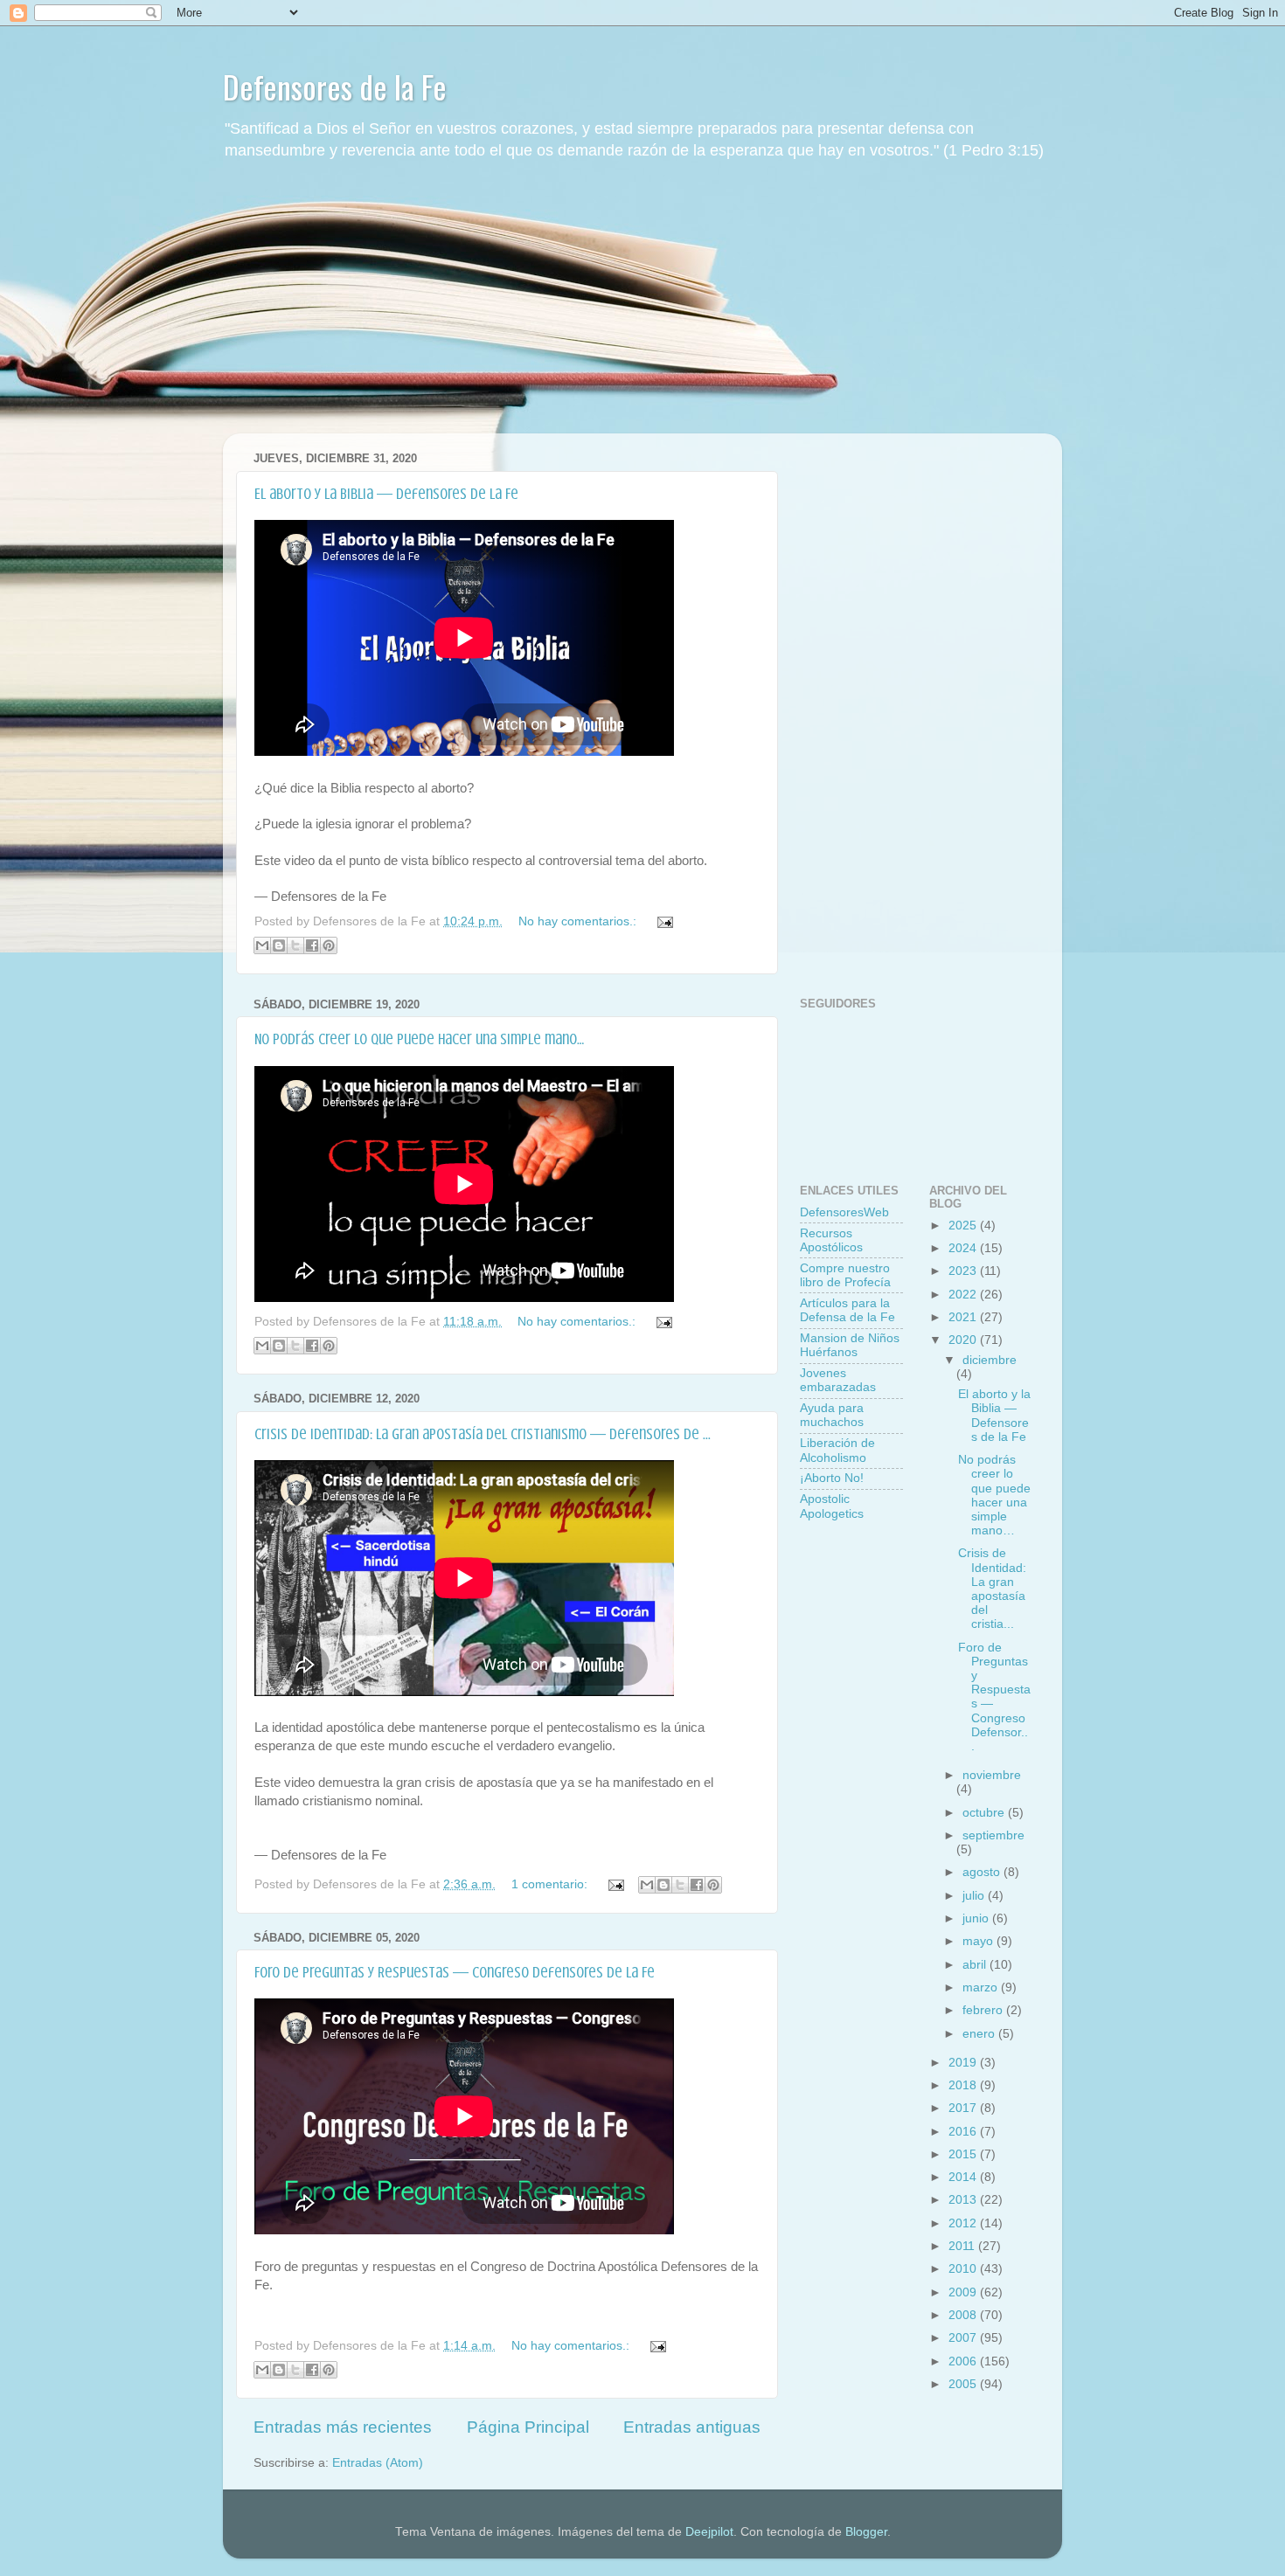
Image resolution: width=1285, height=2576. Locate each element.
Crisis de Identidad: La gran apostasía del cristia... (992, 1589)
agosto (983, 1872)
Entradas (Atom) (378, 2463)
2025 (964, 1226)
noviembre (992, 1775)
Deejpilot (709, 2532)
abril (976, 1965)
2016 (964, 2132)
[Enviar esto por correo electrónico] (262, 945)
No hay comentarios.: (579, 921)
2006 (964, 2361)
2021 (964, 1317)
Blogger (866, 2532)
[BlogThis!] (279, 945)
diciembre (990, 1360)
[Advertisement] (642, 311)
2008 (964, 2315)
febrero (984, 2010)
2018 (964, 2085)
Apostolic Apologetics (832, 1506)
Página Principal (528, 2427)
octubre (985, 1813)
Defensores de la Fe (335, 86)
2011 (963, 2246)
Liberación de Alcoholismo (837, 1450)
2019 (964, 2063)
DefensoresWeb (844, 1212)
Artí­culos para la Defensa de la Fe (847, 1310)
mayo (979, 1941)
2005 (964, 2384)
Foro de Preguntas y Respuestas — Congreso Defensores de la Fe (455, 1972)
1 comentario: (551, 1884)
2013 (964, 2200)
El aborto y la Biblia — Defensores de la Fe (386, 494)
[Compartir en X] (295, 945)
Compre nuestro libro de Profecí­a (845, 1275)
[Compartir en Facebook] (312, 945)
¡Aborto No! (832, 1478)
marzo (982, 1987)
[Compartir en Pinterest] (329, 945)
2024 (964, 1248)
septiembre (993, 1835)
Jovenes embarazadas (838, 1380)
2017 (964, 2108)
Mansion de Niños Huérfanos (850, 1345)
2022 (964, 1295)
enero (980, 2034)
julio (975, 1896)
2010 (964, 2269)
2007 (964, 2338)
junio (977, 1918)
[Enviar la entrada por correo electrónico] (662, 921)
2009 (964, 2292)
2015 (964, 2154)
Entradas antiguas (692, 2427)
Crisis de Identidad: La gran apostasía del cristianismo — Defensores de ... (483, 1434)
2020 (964, 1340)
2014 (964, 2177)
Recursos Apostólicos (831, 1240)
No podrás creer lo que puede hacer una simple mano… (419, 1039)
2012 (964, 2223)
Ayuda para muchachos (832, 1415)
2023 (964, 1271)
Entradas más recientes (343, 2427)
